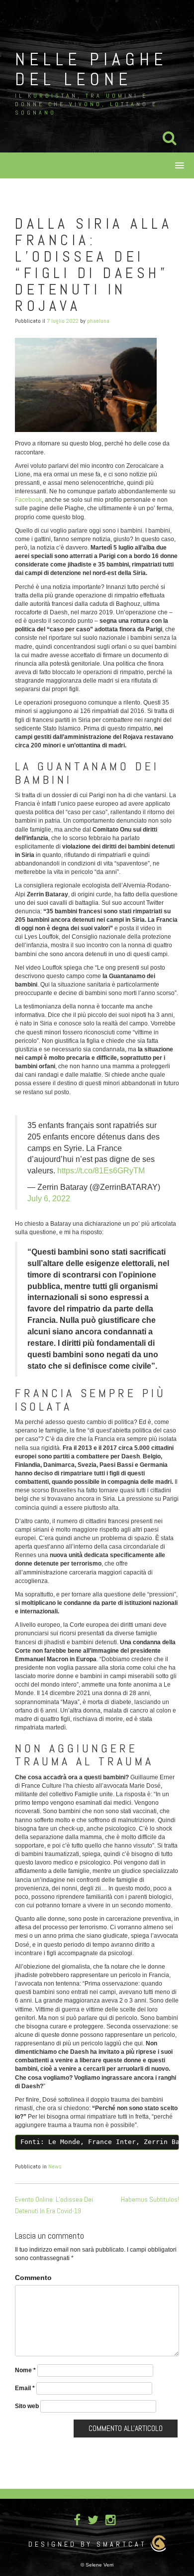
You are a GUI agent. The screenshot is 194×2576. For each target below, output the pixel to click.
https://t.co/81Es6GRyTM (101, 1171)
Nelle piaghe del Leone (91, 69)
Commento (33, 2278)
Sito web (27, 2406)
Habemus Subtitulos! (150, 2199)
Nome (25, 2370)
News (55, 2166)
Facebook (28, 500)
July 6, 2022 (49, 1199)
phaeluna (98, 321)
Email (25, 2388)
